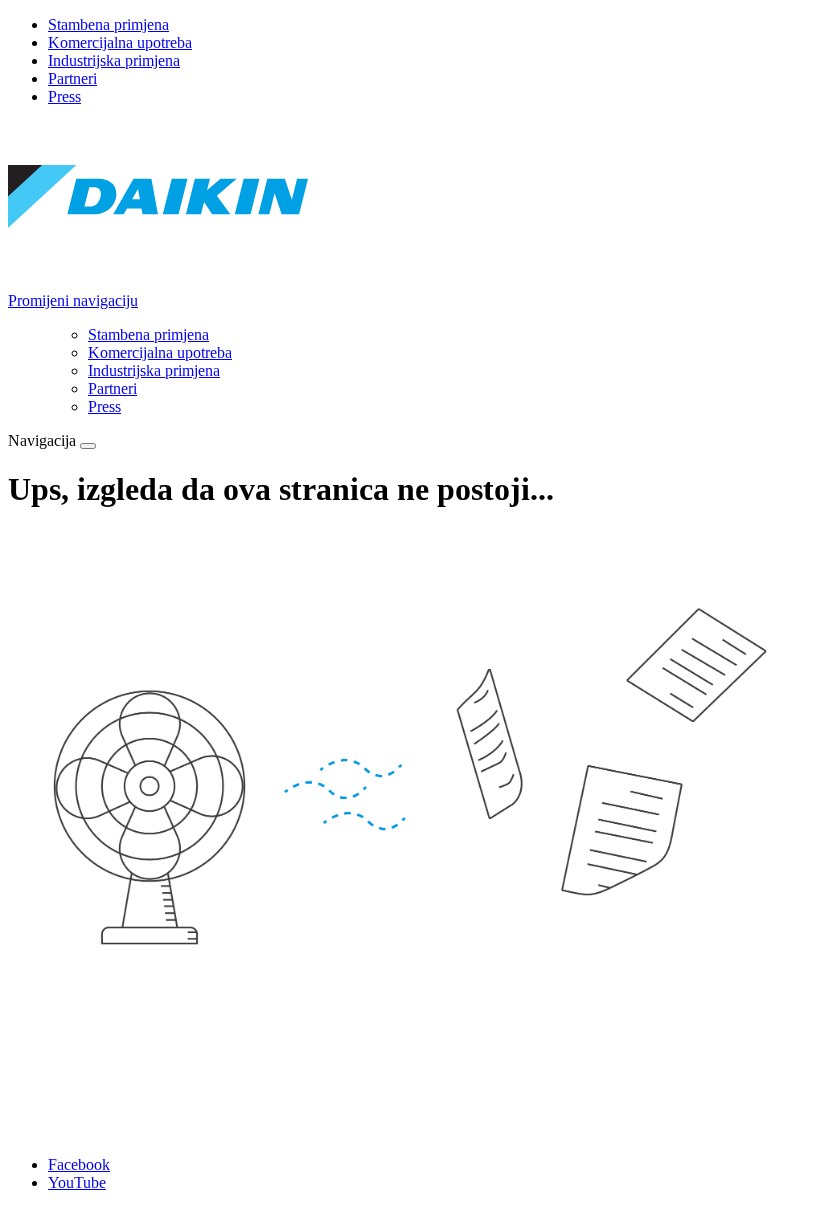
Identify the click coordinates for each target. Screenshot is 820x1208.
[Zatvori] (88, 446)
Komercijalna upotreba (120, 42)
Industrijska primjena (114, 60)
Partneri (72, 78)
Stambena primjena (108, 24)
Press (64, 96)
